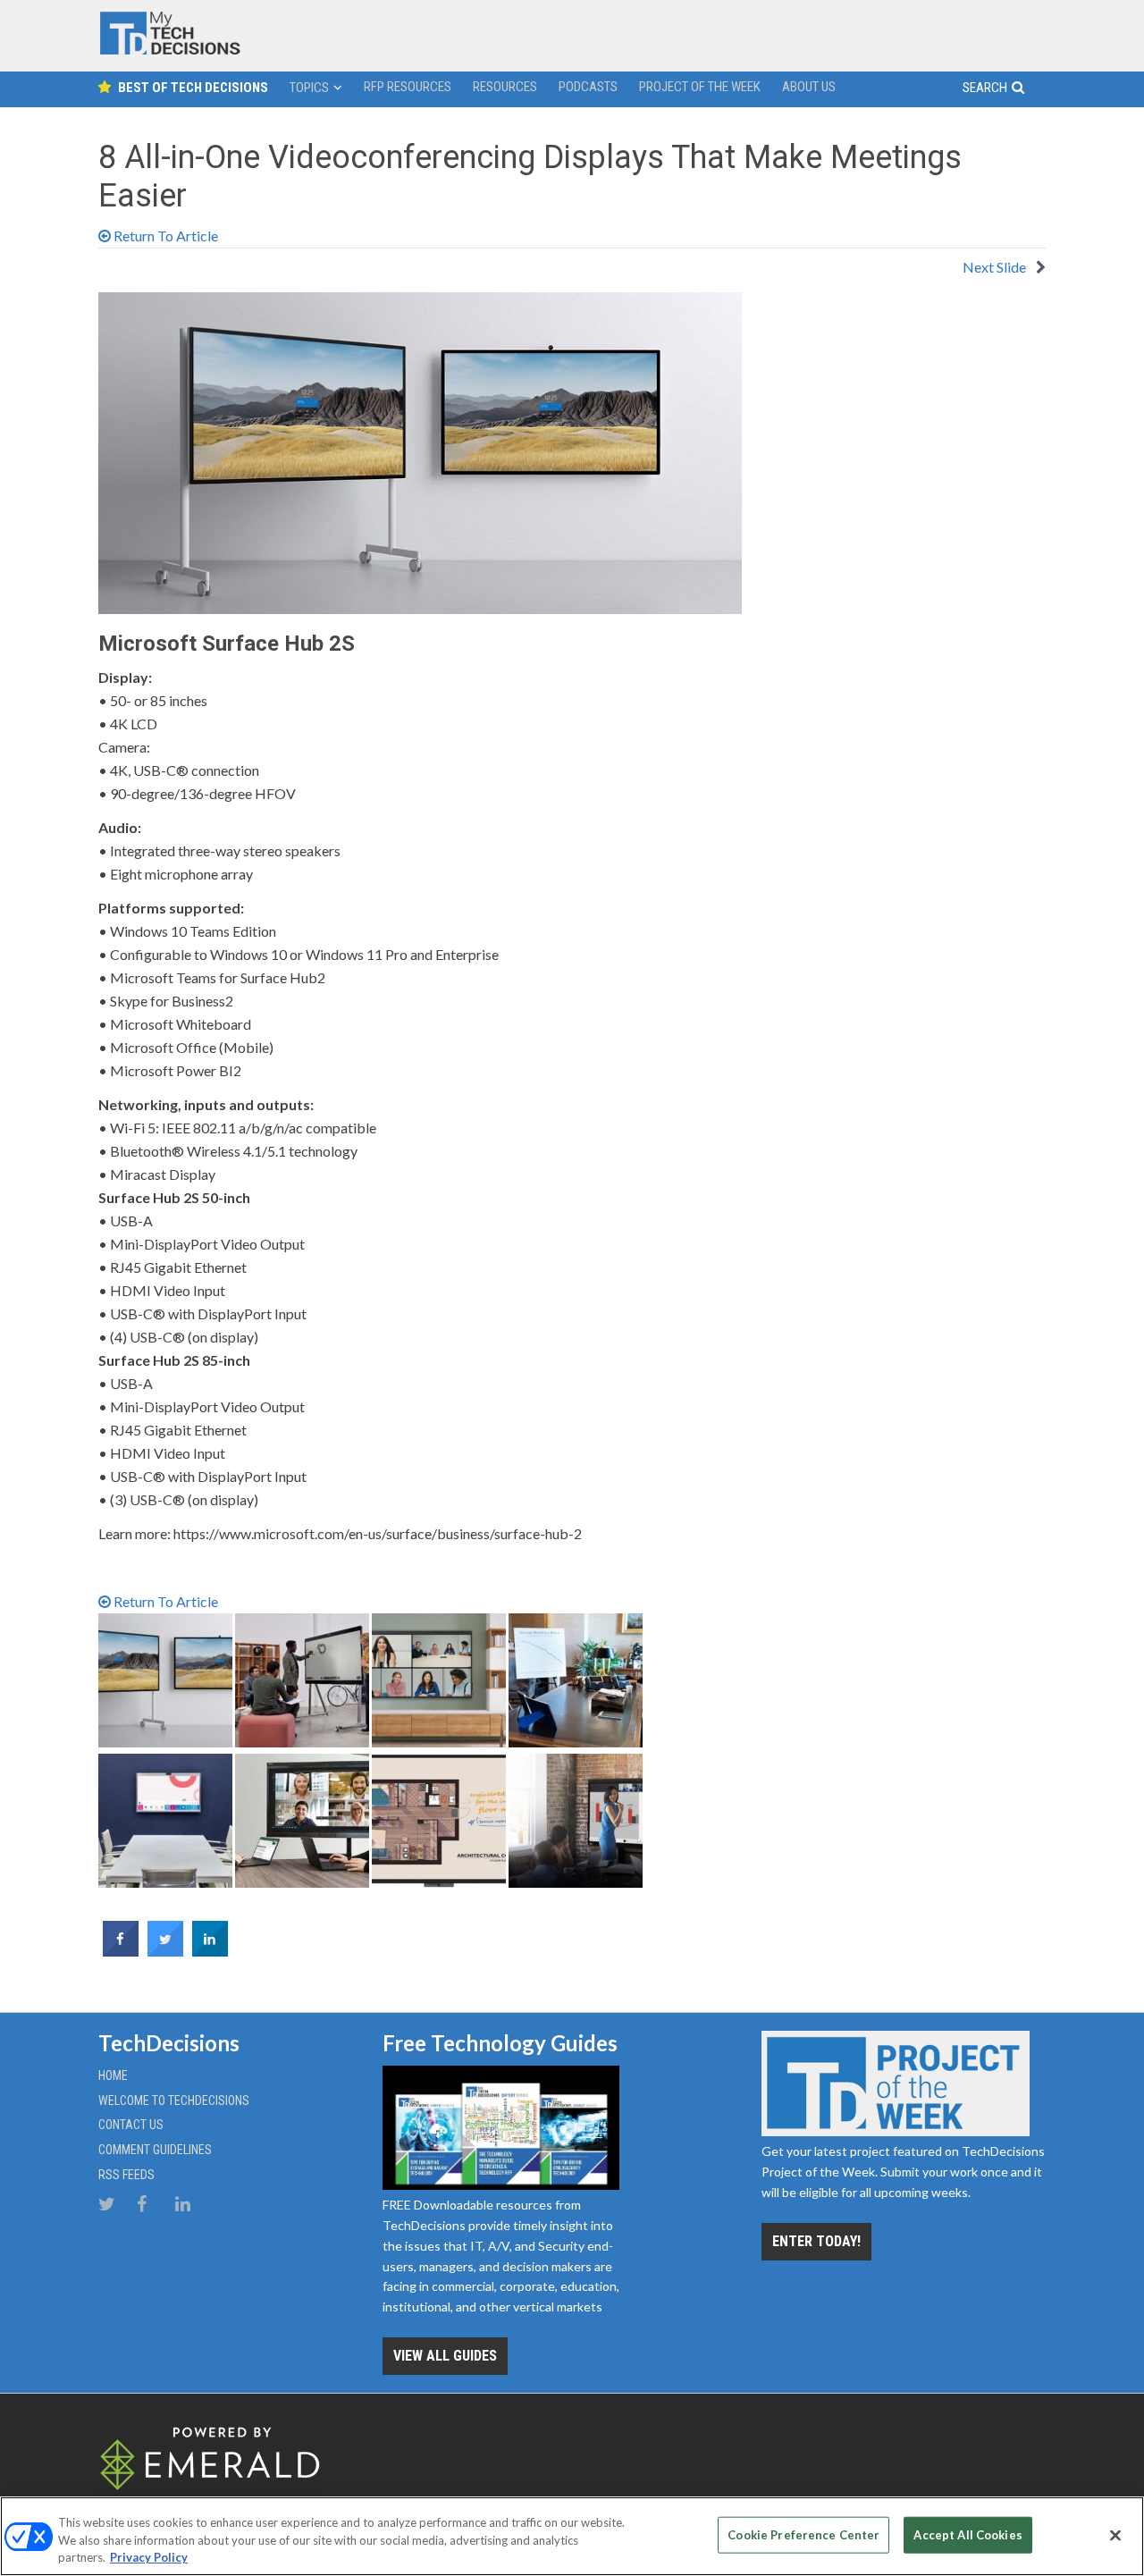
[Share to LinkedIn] (210, 1951)
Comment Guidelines (155, 2150)
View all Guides (445, 2356)
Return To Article (164, 236)
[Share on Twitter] (165, 1951)
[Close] (1115, 2535)
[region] (572, 2536)
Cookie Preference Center (803, 2534)
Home (113, 2075)
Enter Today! (816, 2241)
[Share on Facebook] (121, 1951)
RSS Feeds (126, 2175)
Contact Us (131, 2125)
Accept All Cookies (967, 2534)
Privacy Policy (149, 2557)
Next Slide (996, 267)
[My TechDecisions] (170, 51)
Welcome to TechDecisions (174, 2100)
